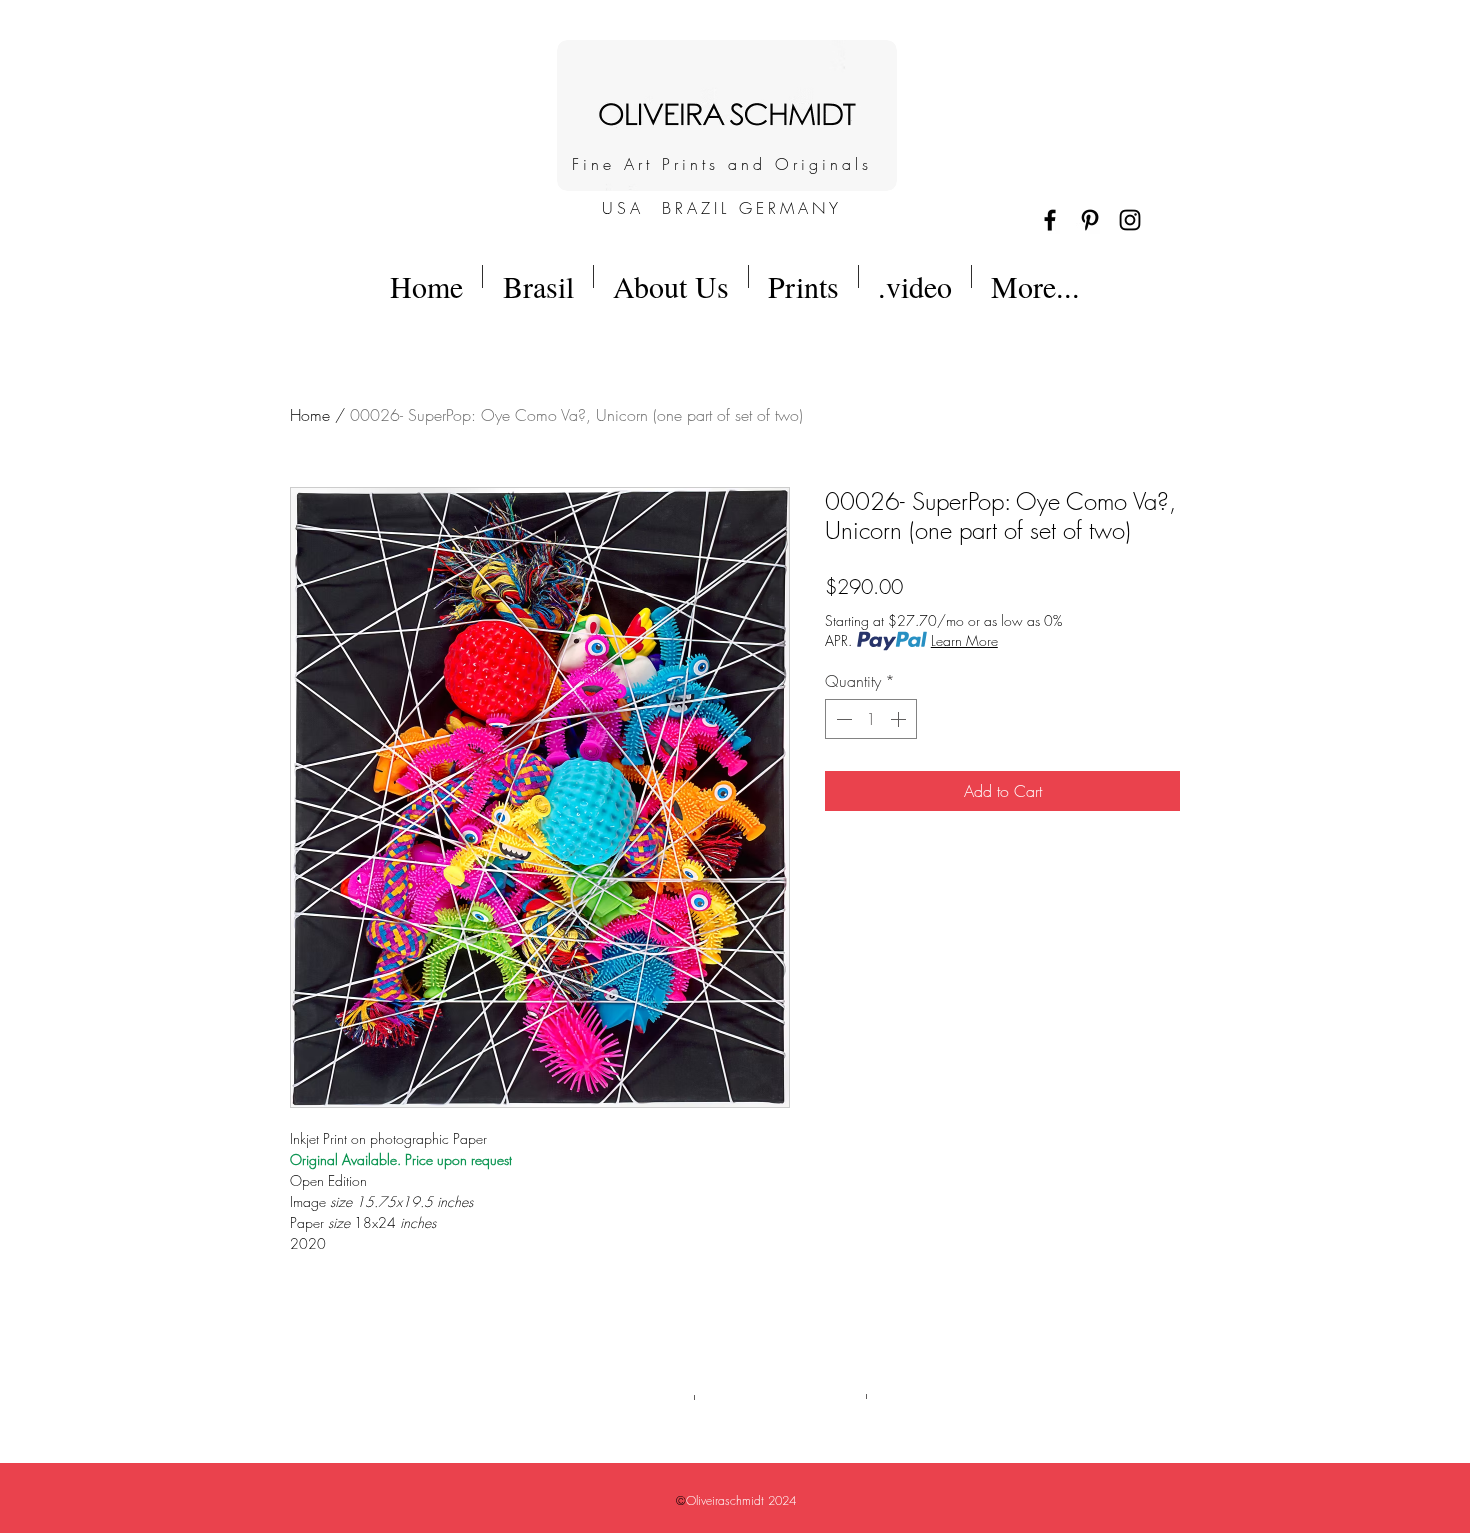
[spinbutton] (871, 719)
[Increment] (900, 719)
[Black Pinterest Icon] (1090, 220)
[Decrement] (842, 719)
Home (310, 415)
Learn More (964, 640)
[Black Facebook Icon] (1050, 220)
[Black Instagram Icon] (1130, 220)
